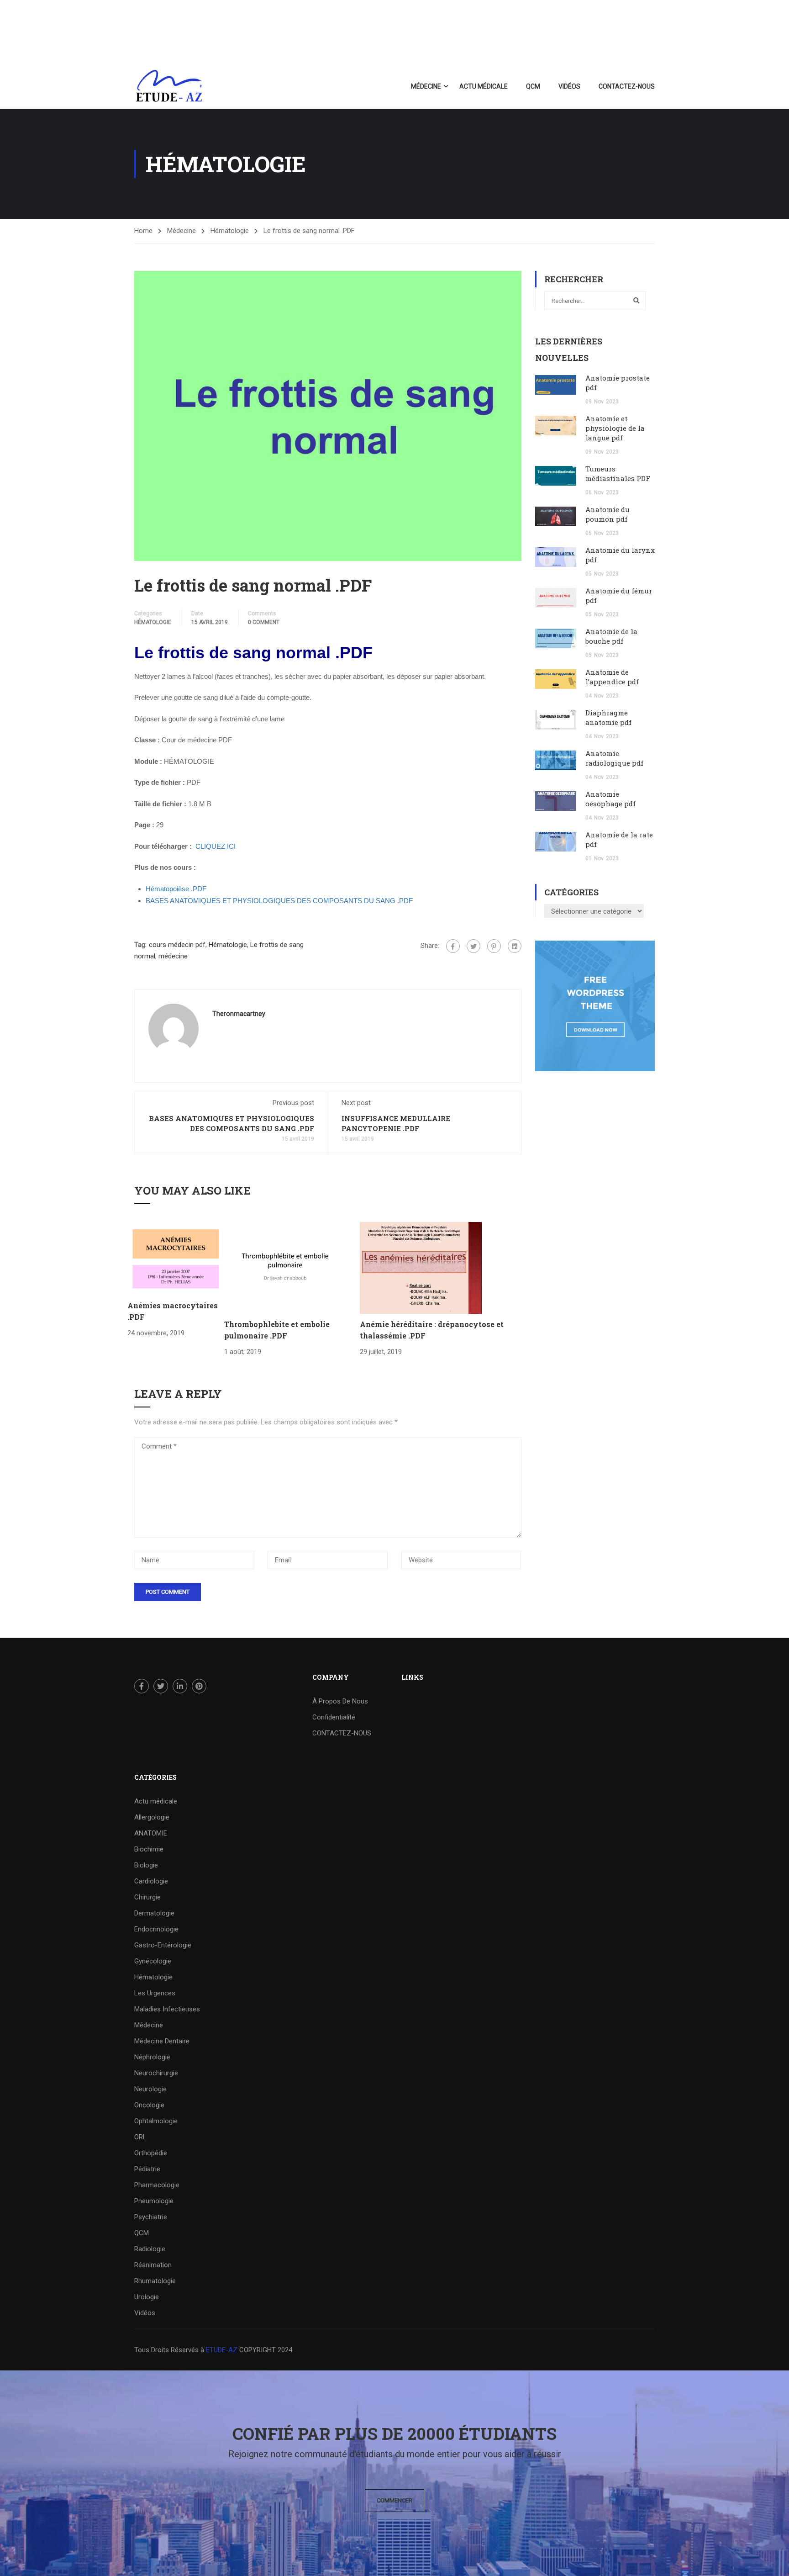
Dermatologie (154, 1913)
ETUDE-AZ (222, 2350)
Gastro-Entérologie (163, 1945)
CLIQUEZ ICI (216, 846)
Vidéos (569, 86)
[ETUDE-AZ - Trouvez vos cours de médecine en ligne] (169, 86)
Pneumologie (154, 2201)
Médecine (426, 86)
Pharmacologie (157, 2185)
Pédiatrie (147, 2169)
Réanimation (153, 2265)
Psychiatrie (151, 2217)
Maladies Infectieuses (167, 2009)
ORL (140, 2137)
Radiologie (150, 2249)
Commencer (394, 2500)
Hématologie (230, 231)
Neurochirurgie (156, 2073)
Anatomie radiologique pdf (614, 758)
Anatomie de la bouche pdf (611, 636)
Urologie (147, 2297)
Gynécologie (153, 1961)
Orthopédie (151, 2153)
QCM (533, 86)
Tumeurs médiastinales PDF (618, 473)
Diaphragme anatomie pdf (608, 717)
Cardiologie (151, 1881)
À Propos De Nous (340, 1701)
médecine (173, 956)
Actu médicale (484, 86)
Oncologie (149, 2105)
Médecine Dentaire (162, 2041)
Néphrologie (152, 2057)
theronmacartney (239, 1014)
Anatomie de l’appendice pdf (612, 677)
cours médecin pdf (177, 945)
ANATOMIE (151, 1833)
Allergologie (152, 1817)
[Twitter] (473, 946)
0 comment (264, 622)
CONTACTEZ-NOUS (627, 86)
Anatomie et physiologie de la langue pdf (615, 428)
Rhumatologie (155, 2281)
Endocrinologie (156, 1929)
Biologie (146, 1865)
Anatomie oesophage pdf (610, 799)
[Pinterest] (494, 946)
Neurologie (150, 2089)
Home (143, 231)
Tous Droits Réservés (167, 2350)
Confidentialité (334, 1717)
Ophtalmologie (156, 2121)
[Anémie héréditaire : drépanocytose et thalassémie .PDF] (421, 1267)
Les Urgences (155, 1993)
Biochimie (149, 1849)
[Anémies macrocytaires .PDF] (176, 1258)
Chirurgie (147, 1897)
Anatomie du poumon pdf (608, 514)
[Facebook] (453, 946)
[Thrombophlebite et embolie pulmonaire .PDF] (285, 1267)
